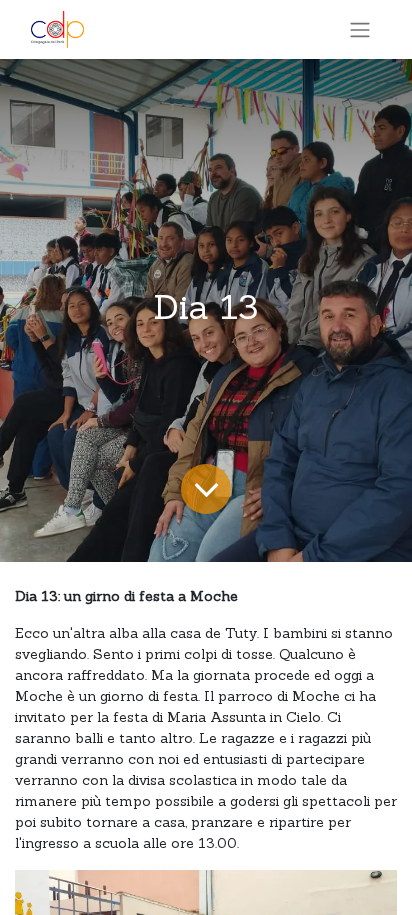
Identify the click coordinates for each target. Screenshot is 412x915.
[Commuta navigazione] (360, 29)
